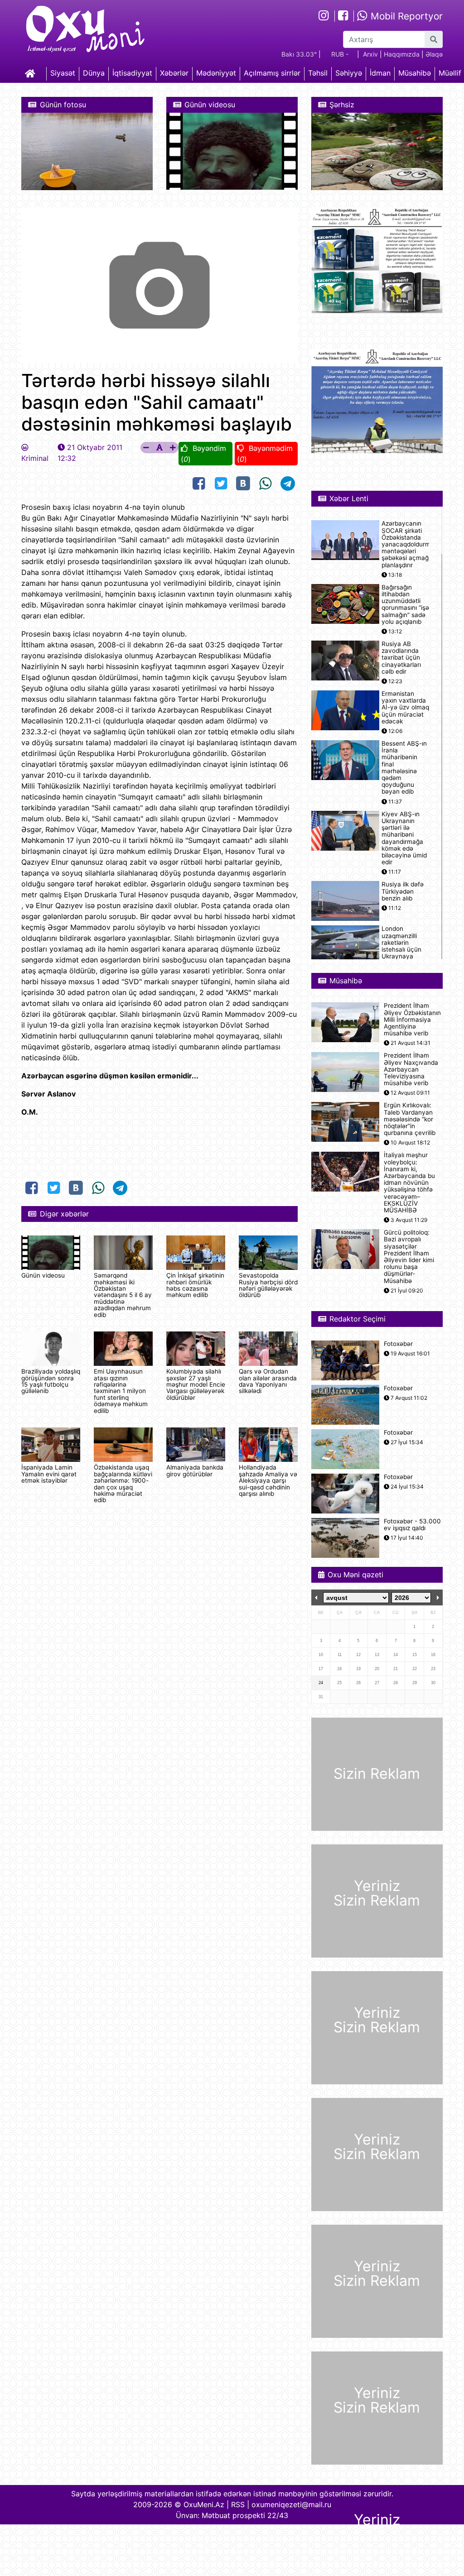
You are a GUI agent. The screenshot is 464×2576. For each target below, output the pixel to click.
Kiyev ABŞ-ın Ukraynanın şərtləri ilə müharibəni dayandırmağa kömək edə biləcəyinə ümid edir (404, 838)
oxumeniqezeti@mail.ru (291, 2504)
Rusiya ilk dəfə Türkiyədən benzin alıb (403, 891)
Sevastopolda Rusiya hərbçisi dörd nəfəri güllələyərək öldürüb (268, 1285)
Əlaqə (434, 54)
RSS (238, 2504)
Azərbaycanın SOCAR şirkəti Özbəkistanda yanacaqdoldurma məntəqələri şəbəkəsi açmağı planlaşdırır (408, 544)
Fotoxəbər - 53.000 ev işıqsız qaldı (412, 1525)
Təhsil (318, 73)
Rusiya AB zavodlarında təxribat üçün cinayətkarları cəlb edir (401, 658)
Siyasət (63, 73)
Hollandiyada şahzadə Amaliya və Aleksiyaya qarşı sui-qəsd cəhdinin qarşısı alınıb (268, 1480)
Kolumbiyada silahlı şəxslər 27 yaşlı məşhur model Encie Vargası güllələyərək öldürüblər (196, 1384)
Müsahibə (415, 73)
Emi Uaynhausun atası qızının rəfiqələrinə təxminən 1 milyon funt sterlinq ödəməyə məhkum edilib (121, 1391)
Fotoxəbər (398, 1344)
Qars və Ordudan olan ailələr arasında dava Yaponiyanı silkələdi (268, 1381)
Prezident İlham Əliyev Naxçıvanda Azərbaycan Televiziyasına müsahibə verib (411, 1069)
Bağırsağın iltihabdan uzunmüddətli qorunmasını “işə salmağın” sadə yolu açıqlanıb (405, 605)
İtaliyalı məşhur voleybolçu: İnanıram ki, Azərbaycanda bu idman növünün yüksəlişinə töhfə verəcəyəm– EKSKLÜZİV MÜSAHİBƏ (409, 1183)
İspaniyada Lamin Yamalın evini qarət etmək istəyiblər (49, 1474)
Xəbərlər (174, 73)
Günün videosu (43, 1275)
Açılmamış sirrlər (272, 73)
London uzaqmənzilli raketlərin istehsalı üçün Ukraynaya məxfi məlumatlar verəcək (401, 953)
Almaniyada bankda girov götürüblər (195, 1470)
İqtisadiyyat (132, 73)
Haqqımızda (402, 54)
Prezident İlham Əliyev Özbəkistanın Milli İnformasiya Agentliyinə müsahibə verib (412, 1020)
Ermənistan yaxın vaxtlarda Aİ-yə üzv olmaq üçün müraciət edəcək (405, 708)
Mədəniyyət (216, 73)
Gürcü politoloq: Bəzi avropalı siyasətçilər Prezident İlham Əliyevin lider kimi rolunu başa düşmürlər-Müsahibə (409, 1257)
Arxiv (370, 54)
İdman (380, 73)
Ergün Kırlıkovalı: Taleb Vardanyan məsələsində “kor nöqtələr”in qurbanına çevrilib (410, 1119)
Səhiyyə (349, 73)
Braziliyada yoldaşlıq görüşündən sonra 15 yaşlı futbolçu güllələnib (51, 1381)
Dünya (94, 73)
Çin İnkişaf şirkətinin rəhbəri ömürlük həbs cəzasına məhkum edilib (195, 1285)
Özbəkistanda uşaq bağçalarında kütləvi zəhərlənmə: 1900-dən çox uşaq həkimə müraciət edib (123, 1484)
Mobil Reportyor (405, 16)
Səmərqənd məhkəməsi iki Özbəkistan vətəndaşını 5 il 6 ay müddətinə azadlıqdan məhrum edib (123, 1295)
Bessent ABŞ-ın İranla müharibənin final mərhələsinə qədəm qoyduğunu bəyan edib (404, 768)
